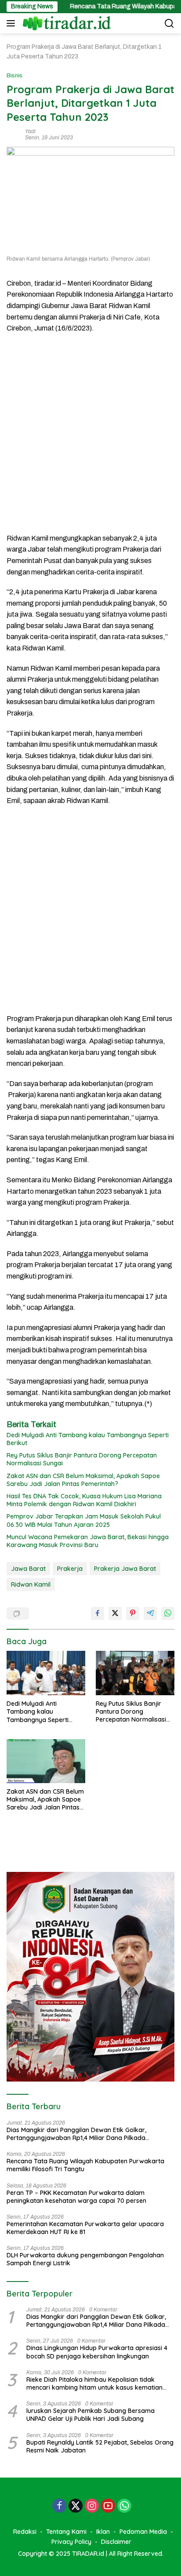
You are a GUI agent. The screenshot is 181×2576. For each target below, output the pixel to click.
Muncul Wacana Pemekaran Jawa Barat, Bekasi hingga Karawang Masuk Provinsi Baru (88, 1541)
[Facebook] (59, 2507)
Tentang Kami (66, 2532)
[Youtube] (108, 2507)
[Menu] (13, 23)
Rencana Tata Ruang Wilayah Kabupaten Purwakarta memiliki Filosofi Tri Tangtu (85, 2165)
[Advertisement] (90, 433)
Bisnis (14, 76)
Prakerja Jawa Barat (125, 1569)
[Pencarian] (169, 24)
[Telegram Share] (150, 1613)
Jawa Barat (28, 1569)
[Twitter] (76, 2507)
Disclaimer (116, 2542)
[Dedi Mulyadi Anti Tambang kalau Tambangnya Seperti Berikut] (46, 1673)
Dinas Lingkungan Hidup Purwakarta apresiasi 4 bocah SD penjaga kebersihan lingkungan (97, 2352)
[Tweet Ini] (115, 1613)
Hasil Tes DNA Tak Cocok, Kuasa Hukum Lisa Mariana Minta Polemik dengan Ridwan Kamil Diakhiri (84, 1500)
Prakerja (70, 1569)
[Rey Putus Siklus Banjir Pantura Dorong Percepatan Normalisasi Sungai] (135, 1673)
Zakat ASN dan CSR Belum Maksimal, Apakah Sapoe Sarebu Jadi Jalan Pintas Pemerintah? (83, 1480)
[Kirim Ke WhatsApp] (168, 1613)
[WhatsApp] (124, 2507)
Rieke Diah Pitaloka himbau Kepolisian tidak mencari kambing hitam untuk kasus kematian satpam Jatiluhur (94, 2383)
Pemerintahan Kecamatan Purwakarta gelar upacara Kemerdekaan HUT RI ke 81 (85, 2228)
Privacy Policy (71, 2542)
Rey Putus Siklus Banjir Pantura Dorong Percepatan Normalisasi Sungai (82, 1459)
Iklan (103, 2532)
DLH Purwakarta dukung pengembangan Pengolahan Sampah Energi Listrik (85, 2259)
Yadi (30, 131)
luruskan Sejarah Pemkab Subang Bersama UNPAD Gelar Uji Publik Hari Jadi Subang (90, 2415)
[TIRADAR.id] (66, 23)
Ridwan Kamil (31, 1584)
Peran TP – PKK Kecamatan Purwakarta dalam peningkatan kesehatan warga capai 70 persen (76, 2197)
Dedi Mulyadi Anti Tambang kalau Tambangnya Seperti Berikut (88, 1439)
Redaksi (25, 2532)
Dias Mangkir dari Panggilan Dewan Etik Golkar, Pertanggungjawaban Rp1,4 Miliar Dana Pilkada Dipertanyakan (76, 2134)
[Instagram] (92, 2507)
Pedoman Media (143, 2532)
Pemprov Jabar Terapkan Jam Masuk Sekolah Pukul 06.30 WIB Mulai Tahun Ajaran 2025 (84, 1520)
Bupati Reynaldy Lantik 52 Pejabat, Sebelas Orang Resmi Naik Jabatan (100, 2446)
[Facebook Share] (98, 1613)
